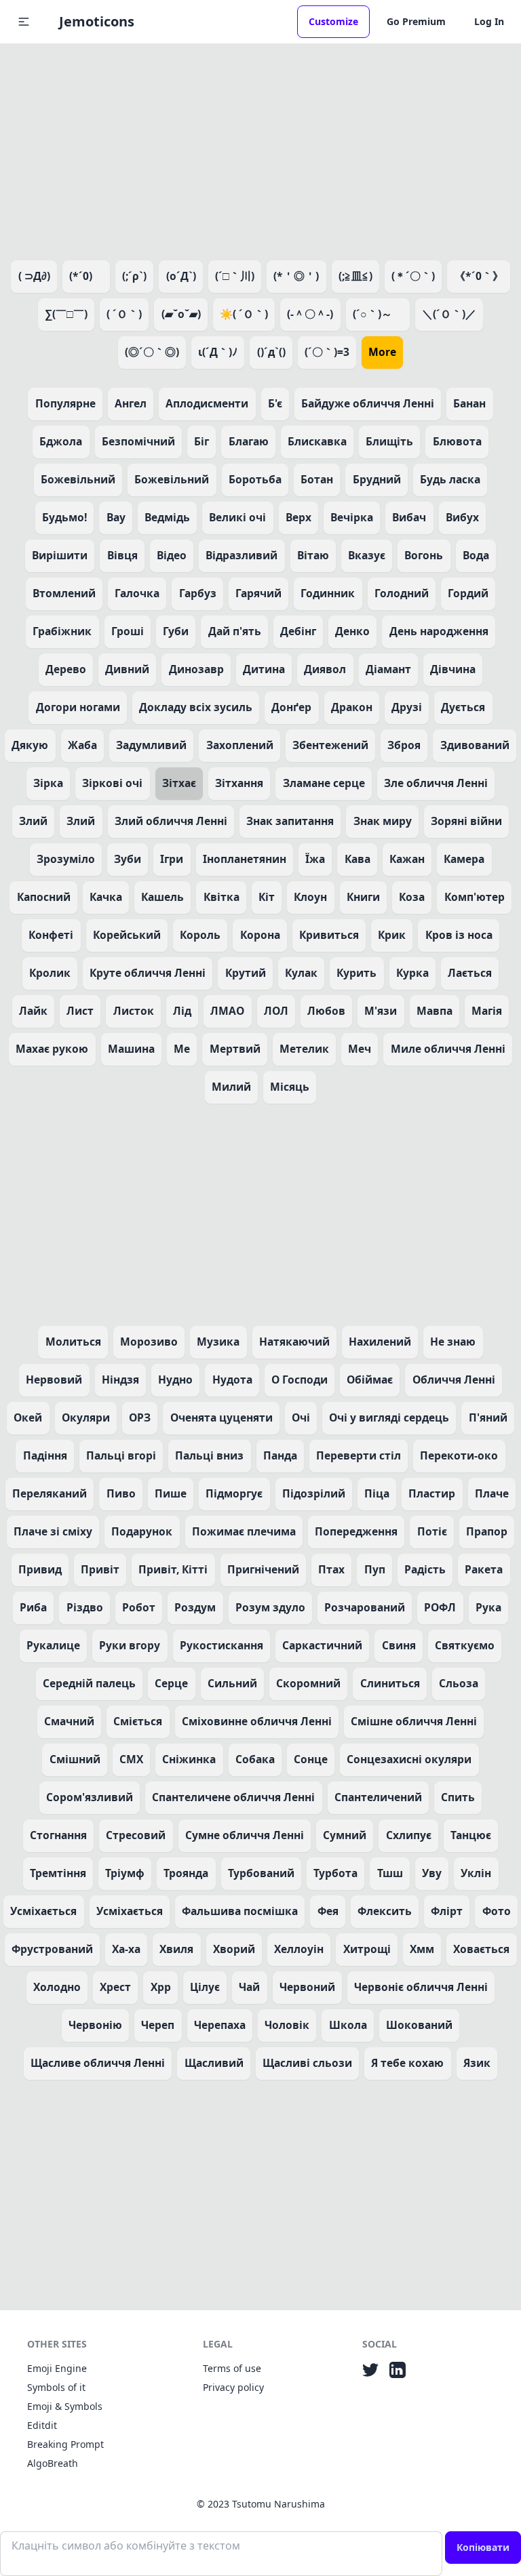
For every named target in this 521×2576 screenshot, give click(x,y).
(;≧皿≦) (355, 276)
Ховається (481, 1949)
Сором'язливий (90, 1797)
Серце (171, 1683)
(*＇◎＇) (296, 276)
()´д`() (271, 352)
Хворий (234, 1949)
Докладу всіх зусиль (196, 707)
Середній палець (89, 1683)
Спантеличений (378, 1797)
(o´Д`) (181, 276)
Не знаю (453, 1342)
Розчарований (365, 1607)
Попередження (356, 1531)
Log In (489, 21)
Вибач (409, 517)
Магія (487, 1011)
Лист (80, 1011)
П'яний (488, 1417)
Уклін (476, 1873)
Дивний (127, 669)
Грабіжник (62, 631)
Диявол (325, 669)
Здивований (475, 745)
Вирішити (60, 555)
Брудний (377, 479)
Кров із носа (459, 935)
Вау (116, 517)
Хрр (161, 1987)
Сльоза (459, 1683)
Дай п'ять (235, 631)
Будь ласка (450, 479)
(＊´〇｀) (413, 276)
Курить (356, 973)
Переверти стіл (359, 1455)
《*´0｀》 (479, 276)
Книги (363, 897)
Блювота (457, 441)
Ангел (131, 403)
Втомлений (64, 593)
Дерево (66, 669)
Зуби (128, 859)
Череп (158, 2025)
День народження (439, 631)
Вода (476, 555)
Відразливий (242, 555)
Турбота (335, 1873)
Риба (33, 1607)
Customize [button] (333, 21)
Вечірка (352, 517)
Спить (458, 1797)
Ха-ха (126, 1949)
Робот (139, 1607)
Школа (348, 2025)
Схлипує (409, 1835)
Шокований (419, 2025)
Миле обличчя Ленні (448, 1049)
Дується (463, 707)
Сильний (232, 1683)
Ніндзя (120, 1380)
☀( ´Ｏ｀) (244, 314)
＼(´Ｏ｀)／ (449, 314)
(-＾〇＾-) (310, 314)
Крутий (246, 973)
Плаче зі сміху (53, 1531)
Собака (255, 1759)
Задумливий (151, 745)
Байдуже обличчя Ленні (368, 403)
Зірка (48, 783)
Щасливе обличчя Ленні (98, 2063)
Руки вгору (130, 1645)
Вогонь (424, 555)
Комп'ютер (475, 897)
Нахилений (380, 1342)
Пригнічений (263, 1569)
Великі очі (237, 517)
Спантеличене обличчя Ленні (233, 1797)
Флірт (447, 1911)
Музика (218, 1342)
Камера (464, 859)
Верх (298, 517)
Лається (470, 973)
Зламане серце (324, 783)
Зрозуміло (66, 859)
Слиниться (390, 1683)
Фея (328, 1911)
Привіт (100, 1569)
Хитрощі (367, 1949)
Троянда (186, 1873)
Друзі (407, 707)
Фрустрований (52, 1949)
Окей (28, 1417)
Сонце (311, 1759)
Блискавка (317, 441)
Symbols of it (56, 2387)
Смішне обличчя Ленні (414, 1721)
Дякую (30, 745)
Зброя (404, 745)
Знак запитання (290, 821)
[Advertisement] (260, 149)
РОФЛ (440, 1607)
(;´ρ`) (134, 276)
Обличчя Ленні (454, 1380)
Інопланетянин (245, 859)
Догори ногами (78, 707)
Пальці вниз (209, 1455)
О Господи (300, 1380)
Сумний (345, 1835)
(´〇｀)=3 (327, 352)
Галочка (137, 593)
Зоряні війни (466, 821)
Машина (131, 1049)
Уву (432, 1873)
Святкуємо (465, 1645)
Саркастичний (322, 1645)
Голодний (402, 593)
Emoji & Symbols (65, 2406)
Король (200, 935)
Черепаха (220, 2025)
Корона (260, 935)
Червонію (95, 2025)
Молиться (73, 1342)
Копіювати (483, 2547)
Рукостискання (221, 1645)
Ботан (317, 479)
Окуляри (86, 1417)
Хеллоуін (299, 1949)
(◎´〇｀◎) (152, 352)
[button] (24, 22)
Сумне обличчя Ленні (245, 1835)
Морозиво (149, 1342)
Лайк (33, 1011)
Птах (331, 1569)
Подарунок (142, 1531)
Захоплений (240, 745)
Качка (106, 897)
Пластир (432, 1493)
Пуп (375, 1569)
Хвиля (176, 1949)
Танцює (471, 1835)
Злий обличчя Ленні (171, 821)
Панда (280, 1455)
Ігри (172, 859)
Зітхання (239, 783)
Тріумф (125, 1873)
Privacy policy (233, 2387)
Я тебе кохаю (407, 2063)
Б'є (275, 403)
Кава (358, 859)
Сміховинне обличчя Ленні (257, 1721)
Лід (182, 1011)
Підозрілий (314, 1493)
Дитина (264, 669)
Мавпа (435, 1011)
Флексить (385, 1911)
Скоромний (308, 1683)
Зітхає (179, 783)
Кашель (162, 897)
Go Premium (416, 21)
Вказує (367, 555)
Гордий (468, 593)
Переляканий (50, 1493)
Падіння (45, 1455)
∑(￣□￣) (66, 314)
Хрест (115, 1987)
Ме (182, 1049)
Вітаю (313, 555)
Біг (201, 441)
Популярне (65, 403)
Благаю (249, 441)
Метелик (304, 1049)
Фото (497, 1911)
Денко (352, 631)
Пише (171, 1493)
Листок (134, 1011)
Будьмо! (64, 517)
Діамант (388, 669)
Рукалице (53, 1645)
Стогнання (58, 1835)
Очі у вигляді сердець (389, 1417)
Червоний (307, 1987)
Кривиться (329, 935)
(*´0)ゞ (86, 276)
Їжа (315, 859)
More (382, 352)
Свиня (399, 1645)
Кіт (267, 897)
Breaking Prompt (65, 2444)
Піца (377, 1493)
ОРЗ (140, 1417)
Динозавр (196, 669)
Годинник (328, 593)
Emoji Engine (57, 2368)
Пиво (121, 1493)
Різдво (85, 1607)
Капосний (44, 897)
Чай (249, 1987)
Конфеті (51, 935)
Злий (33, 821)
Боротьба (255, 479)
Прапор (487, 1531)
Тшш (390, 1873)
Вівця (122, 555)
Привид (40, 1569)
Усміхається (43, 1911)
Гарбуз (198, 593)
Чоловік (287, 2025)
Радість (425, 1569)
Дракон (352, 707)
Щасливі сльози (307, 2063)
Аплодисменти (207, 403)
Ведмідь (167, 517)
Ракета (484, 1569)
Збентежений (330, 745)
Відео (172, 555)
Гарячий (258, 593)
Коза (412, 897)
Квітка (221, 897)
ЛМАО (227, 1011)
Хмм (422, 1949)
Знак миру (383, 821)
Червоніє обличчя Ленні (421, 1987)
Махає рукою (52, 1049)
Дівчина (453, 669)
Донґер (291, 707)
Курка (412, 973)
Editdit (42, 2425)
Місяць (290, 1087)
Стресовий (136, 1835)
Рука (488, 1607)
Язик (477, 2063)
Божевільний (78, 479)
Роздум (195, 1607)
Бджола (61, 441)
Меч (360, 1049)
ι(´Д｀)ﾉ (218, 352)
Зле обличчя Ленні (436, 783)
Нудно (175, 1380)
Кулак (301, 973)
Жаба (82, 745)
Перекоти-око (459, 1455)
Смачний (69, 1721)
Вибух (462, 517)
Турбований (261, 1873)
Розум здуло (270, 1607)
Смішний (75, 1759)
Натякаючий (294, 1342)
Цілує (205, 1987)
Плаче (492, 1493)
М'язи (381, 1011)
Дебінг (298, 631)
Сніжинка (189, 1759)
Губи (176, 631)
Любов (326, 1011)
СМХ (131, 1759)
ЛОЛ (276, 1011)
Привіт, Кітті (173, 1569)
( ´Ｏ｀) (124, 314)
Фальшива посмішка (240, 1911)
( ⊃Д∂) (34, 276)
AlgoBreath (53, 2463)
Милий (231, 1087)
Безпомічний (138, 441)
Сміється (138, 1721)
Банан (469, 403)
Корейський (127, 935)
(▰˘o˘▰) (181, 314)
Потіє (432, 1531)
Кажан (407, 859)
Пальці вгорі (121, 1455)
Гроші (128, 631)
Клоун (310, 897)
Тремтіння (58, 1873)
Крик (392, 935)
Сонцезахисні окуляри (409, 1759)
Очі (301, 1417)
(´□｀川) (235, 276)
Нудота (232, 1380)
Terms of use (232, 2368)
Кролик (50, 973)
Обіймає (370, 1380)
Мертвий (235, 1049)
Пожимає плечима (244, 1531)
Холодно (57, 1987)
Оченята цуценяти (221, 1417)
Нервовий (54, 1380)
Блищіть (389, 441)
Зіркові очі (112, 783)
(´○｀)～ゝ (378, 314)
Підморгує (234, 1493)
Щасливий (214, 2063)
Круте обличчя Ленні (148, 973)
